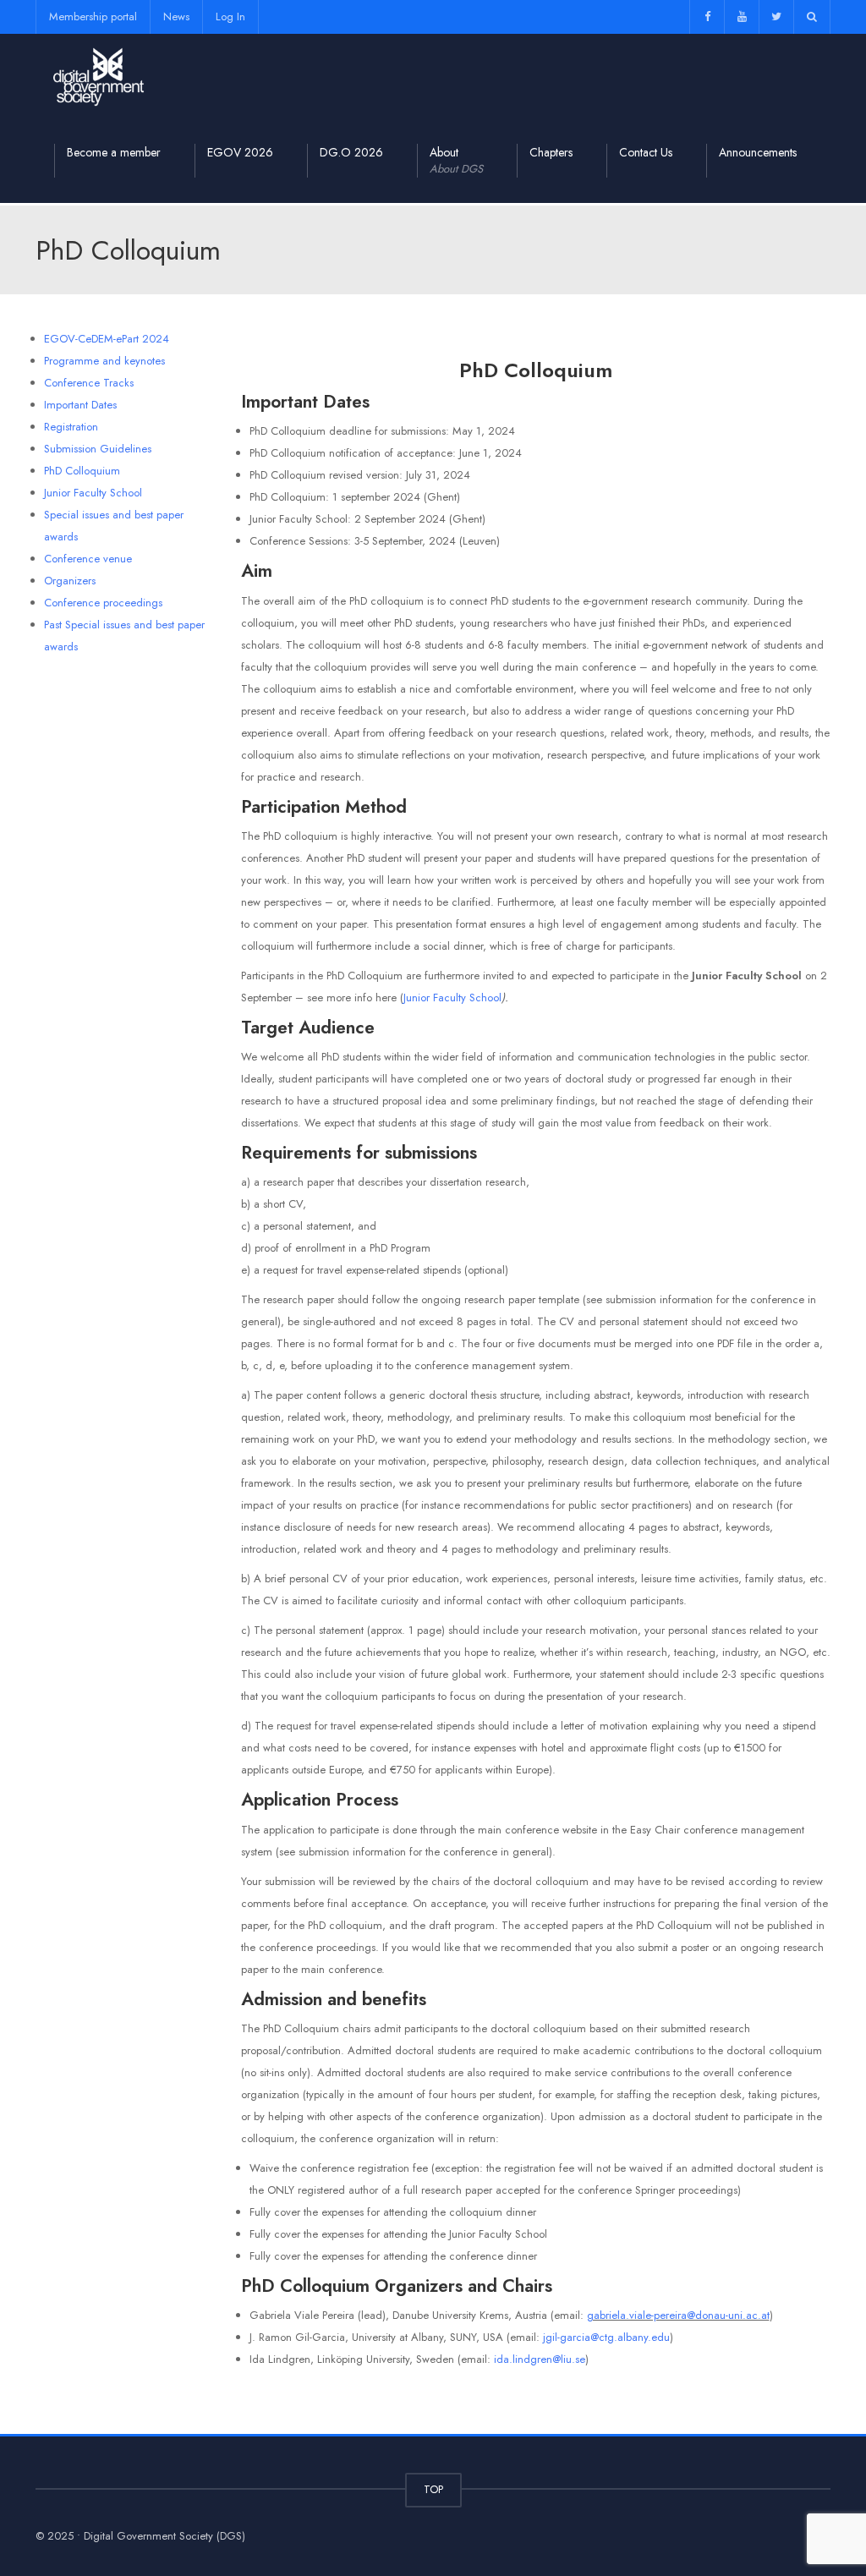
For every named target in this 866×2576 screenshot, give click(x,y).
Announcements (758, 152)
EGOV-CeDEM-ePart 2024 (107, 339)
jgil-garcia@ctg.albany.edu (606, 2337)
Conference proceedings (103, 603)
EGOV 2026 (240, 152)
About (456, 160)
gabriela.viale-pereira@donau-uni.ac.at (678, 2315)
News (176, 16)
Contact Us (646, 152)
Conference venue (88, 559)
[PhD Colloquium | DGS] (99, 76)
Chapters (551, 152)
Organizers (70, 581)
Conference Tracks (89, 383)
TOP (433, 2489)
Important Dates (80, 405)
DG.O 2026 (351, 152)
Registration (71, 427)
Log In (230, 16)
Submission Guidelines (98, 449)
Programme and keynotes (104, 361)
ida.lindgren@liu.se (540, 2359)
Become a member (114, 152)
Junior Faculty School (93, 493)
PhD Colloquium (82, 471)
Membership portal (93, 16)
